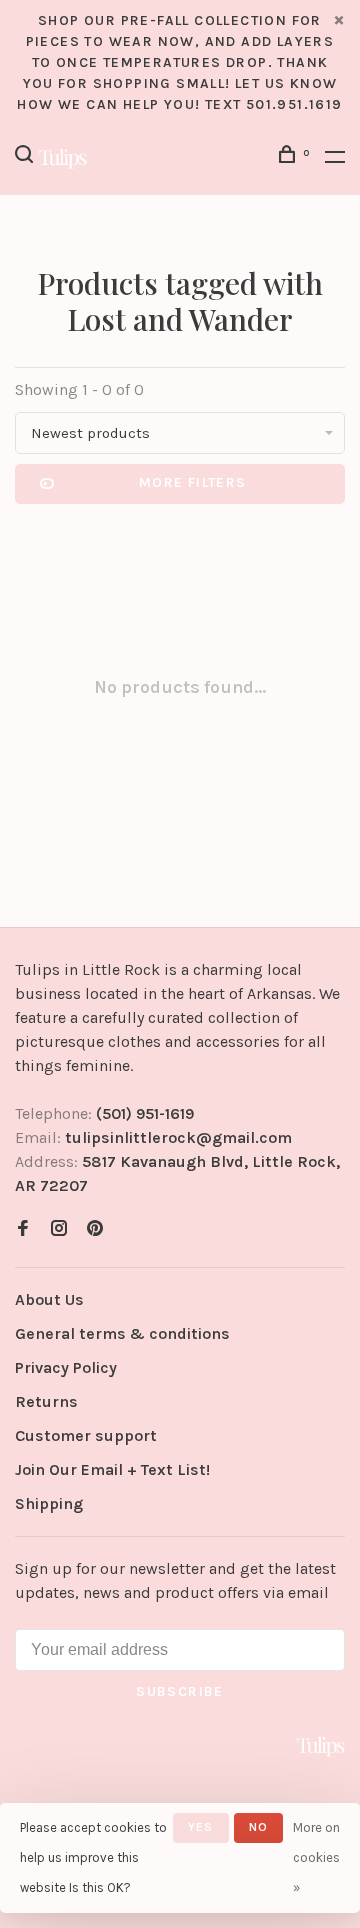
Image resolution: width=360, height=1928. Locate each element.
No (258, 1827)
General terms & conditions (122, 1333)
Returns (46, 1401)
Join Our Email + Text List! (112, 1469)
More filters (193, 482)
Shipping (49, 1503)
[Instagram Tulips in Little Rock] (59, 1229)
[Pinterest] (95, 1229)
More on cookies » (316, 1857)
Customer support (86, 1435)
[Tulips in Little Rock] (321, 1746)
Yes (201, 1827)
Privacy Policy (66, 1367)
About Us (49, 1299)
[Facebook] (23, 1229)
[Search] (27, 157)
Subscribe (180, 1691)
